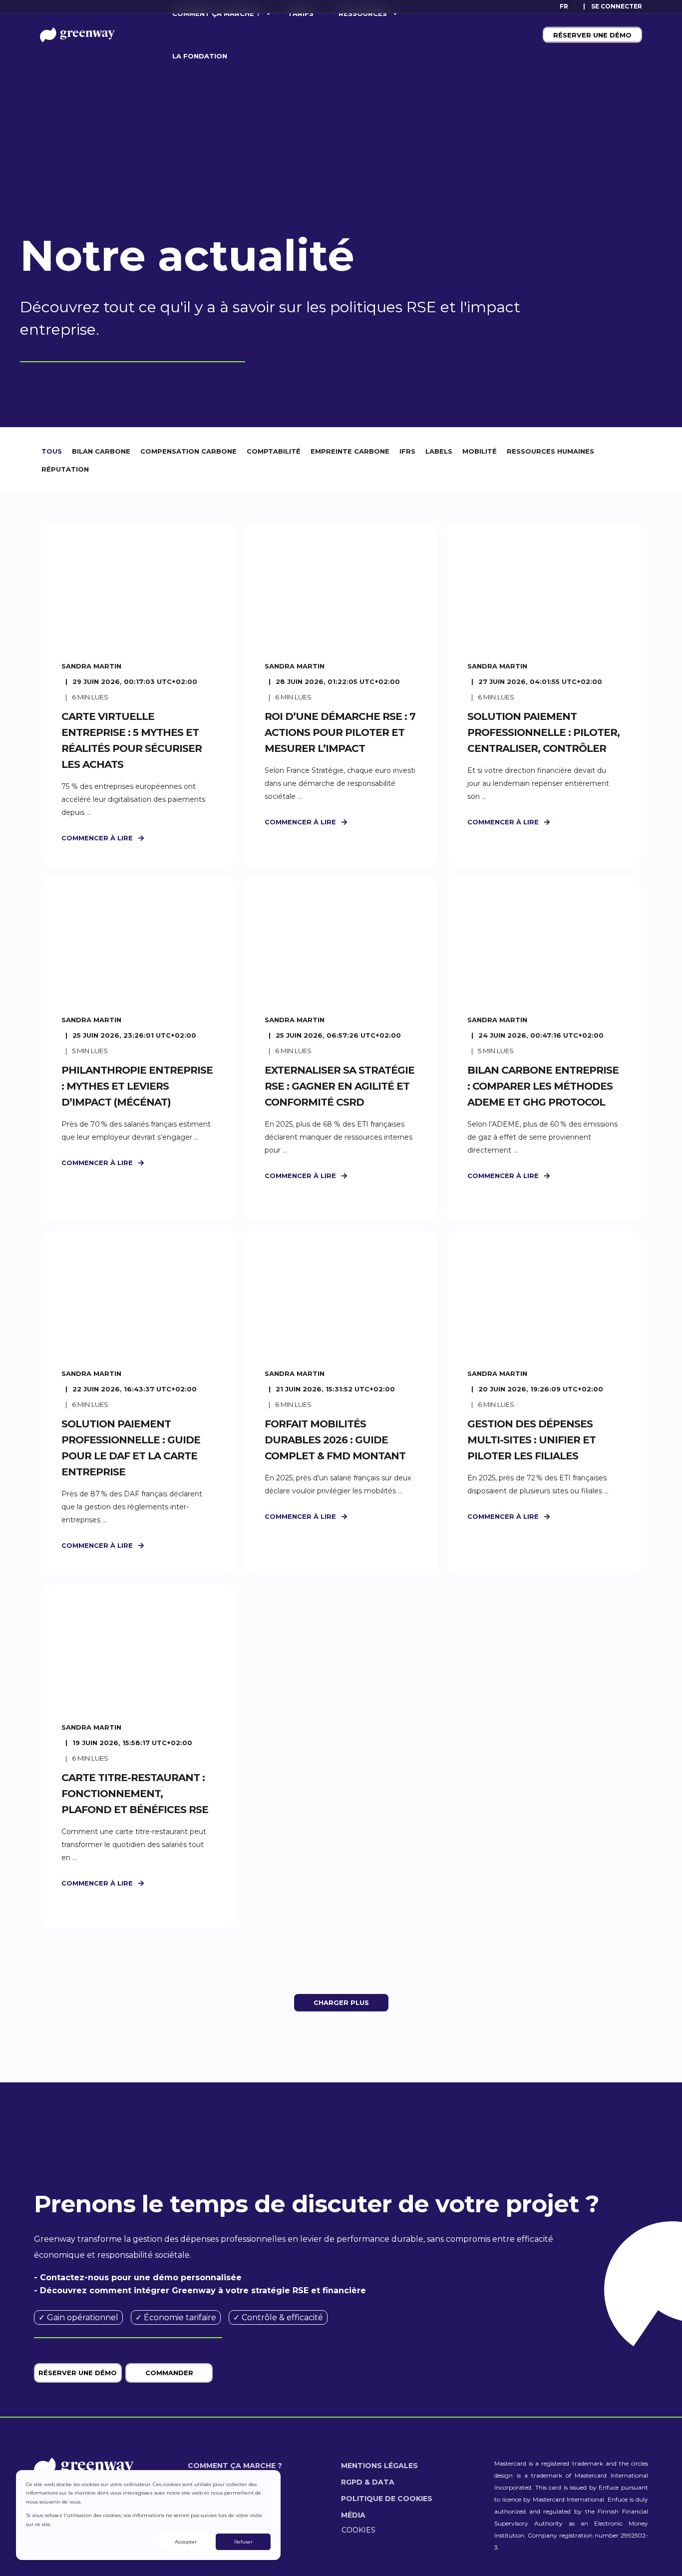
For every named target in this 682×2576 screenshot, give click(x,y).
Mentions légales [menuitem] (379, 2466)
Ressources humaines (550, 451)
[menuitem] (617, 6)
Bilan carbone (101, 451)
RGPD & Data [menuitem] (368, 2482)
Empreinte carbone (350, 451)
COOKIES (358, 2530)
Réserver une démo (592, 34)
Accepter (186, 2542)
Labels (439, 451)
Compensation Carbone (188, 451)
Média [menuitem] (353, 2515)
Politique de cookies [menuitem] (387, 2499)
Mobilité (480, 451)
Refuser (243, 2542)
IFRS (407, 451)
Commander (169, 2373)
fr (564, 6)
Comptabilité (274, 451)
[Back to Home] (77, 34)
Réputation (65, 469)
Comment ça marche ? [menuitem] (235, 2466)
